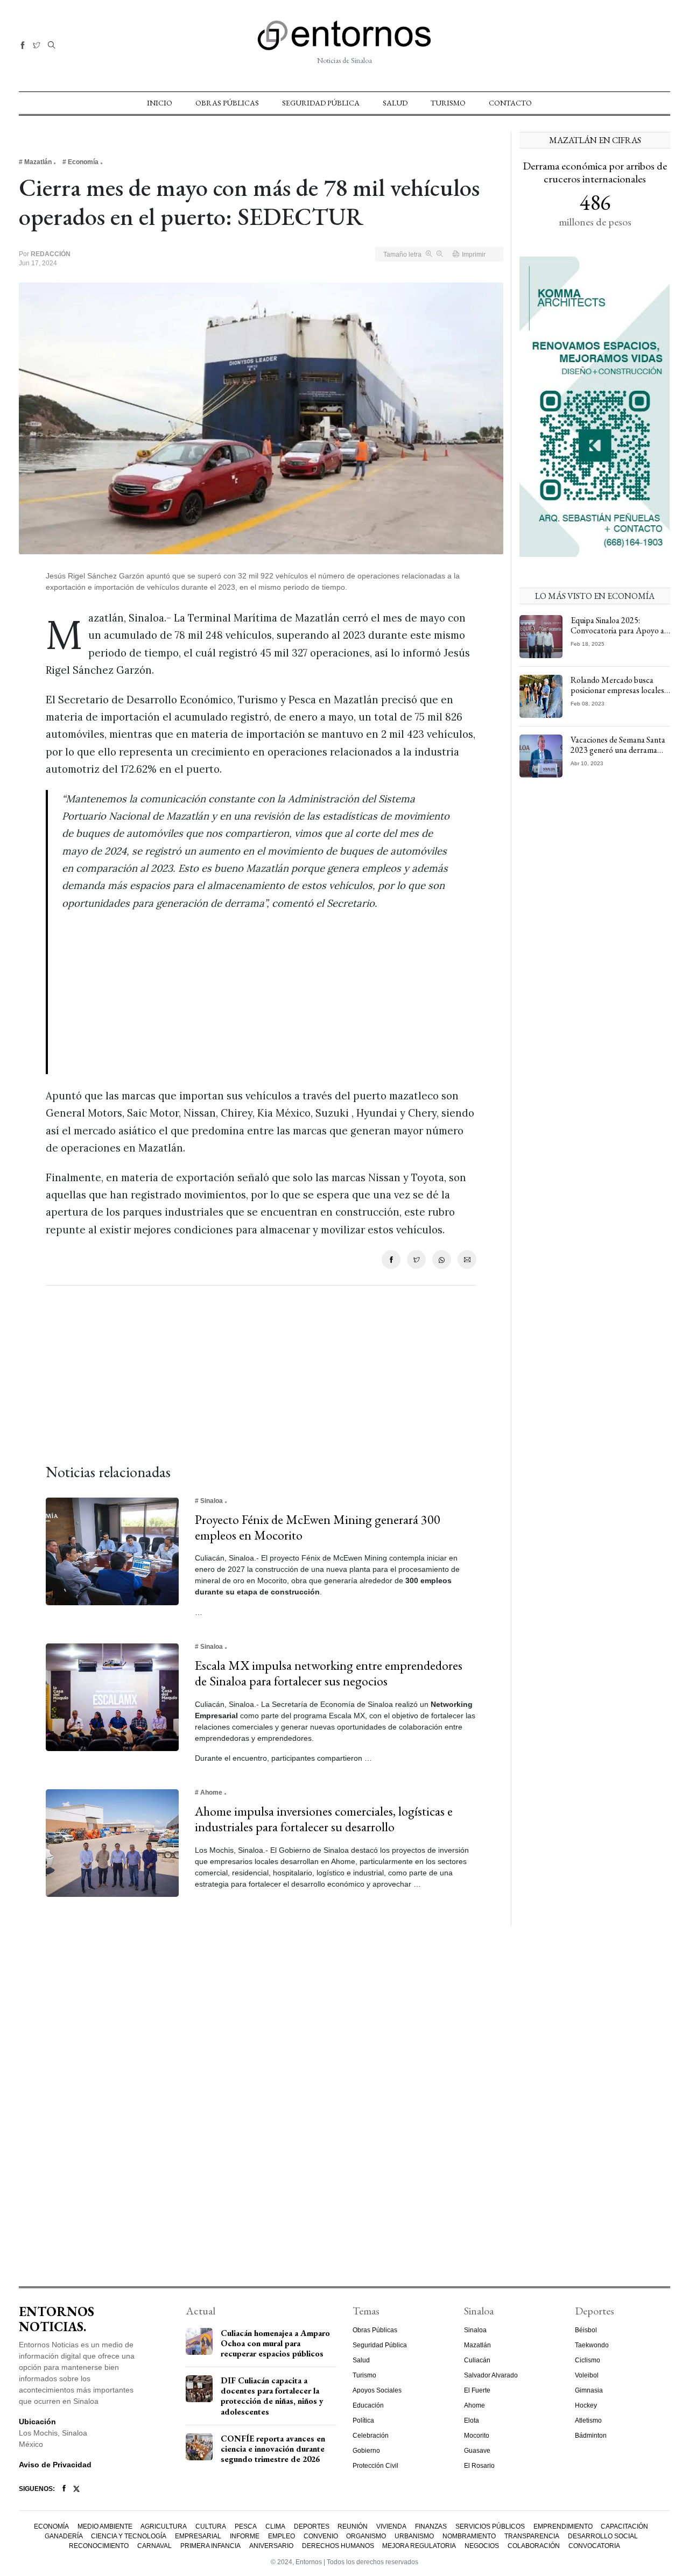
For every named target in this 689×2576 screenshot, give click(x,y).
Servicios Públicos (490, 2526)
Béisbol (586, 2330)
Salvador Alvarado (491, 2375)
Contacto (510, 103)
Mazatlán (477, 2345)
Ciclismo (588, 2360)
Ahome (474, 2405)
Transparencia (532, 2536)
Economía (51, 2526)
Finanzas (431, 2526)
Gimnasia (589, 2390)
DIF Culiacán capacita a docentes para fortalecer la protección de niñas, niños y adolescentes (272, 2396)
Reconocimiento (99, 2546)
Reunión (353, 2526)
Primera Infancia (210, 2546)
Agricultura (164, 2526)
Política (363, 2420)
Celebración (371, 2436)
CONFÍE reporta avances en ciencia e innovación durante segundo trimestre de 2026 (273, 2449)
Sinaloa (475, 2330)
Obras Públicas (227, 103)
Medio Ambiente (105, 2526)
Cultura (211, 2526)
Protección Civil (375, 2466)
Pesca (246, 2526)
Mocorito (477, 2436)
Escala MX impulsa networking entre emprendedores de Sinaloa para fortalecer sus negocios (329, 1673)
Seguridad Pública (321, 103)
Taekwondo (592, 2345)
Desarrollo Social (603, 2536)
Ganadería (64, 2536)
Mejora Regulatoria (419, 2546)
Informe (245, 2536)
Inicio (160, 103)
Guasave (477, 2451)
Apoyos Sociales (377, 2390)
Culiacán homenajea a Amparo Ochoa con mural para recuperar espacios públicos (275, 2343)
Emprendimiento (563, 2526)
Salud (395, 103)
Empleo (282, 2536)
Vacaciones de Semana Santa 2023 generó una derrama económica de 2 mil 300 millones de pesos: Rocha (618, 755)
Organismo (366, 2536)
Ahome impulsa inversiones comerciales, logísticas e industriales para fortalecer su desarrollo (324, 1819)
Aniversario (271, 2546)
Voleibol (587, 2375)
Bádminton (591, 2436)
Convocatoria (594, 2546)
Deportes (312, 2526)
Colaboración (534, 2546)
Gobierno (366, 2451)
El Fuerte (477, 2390)
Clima (275, 2526)
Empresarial (198, 2536)
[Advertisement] (261, 999)
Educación (368, 2405)
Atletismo (588, 2420)
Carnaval (154, 2546)
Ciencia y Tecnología (129, 2536)
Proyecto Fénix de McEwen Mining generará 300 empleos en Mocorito (318, 1527)
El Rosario (479, 2466)
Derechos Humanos (338, 2546)
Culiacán (477, 2360)
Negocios (482, 2546)
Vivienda (391, 2526)
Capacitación (624, 2526)
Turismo (448, 103)
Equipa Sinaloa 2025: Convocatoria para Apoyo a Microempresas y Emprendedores (617, 636)
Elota (472, 2420)
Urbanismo (414, 2536)
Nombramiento (469, 2536)
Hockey (586, 2405)
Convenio (321, 2536)
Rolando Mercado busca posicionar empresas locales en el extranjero (617, 690)
